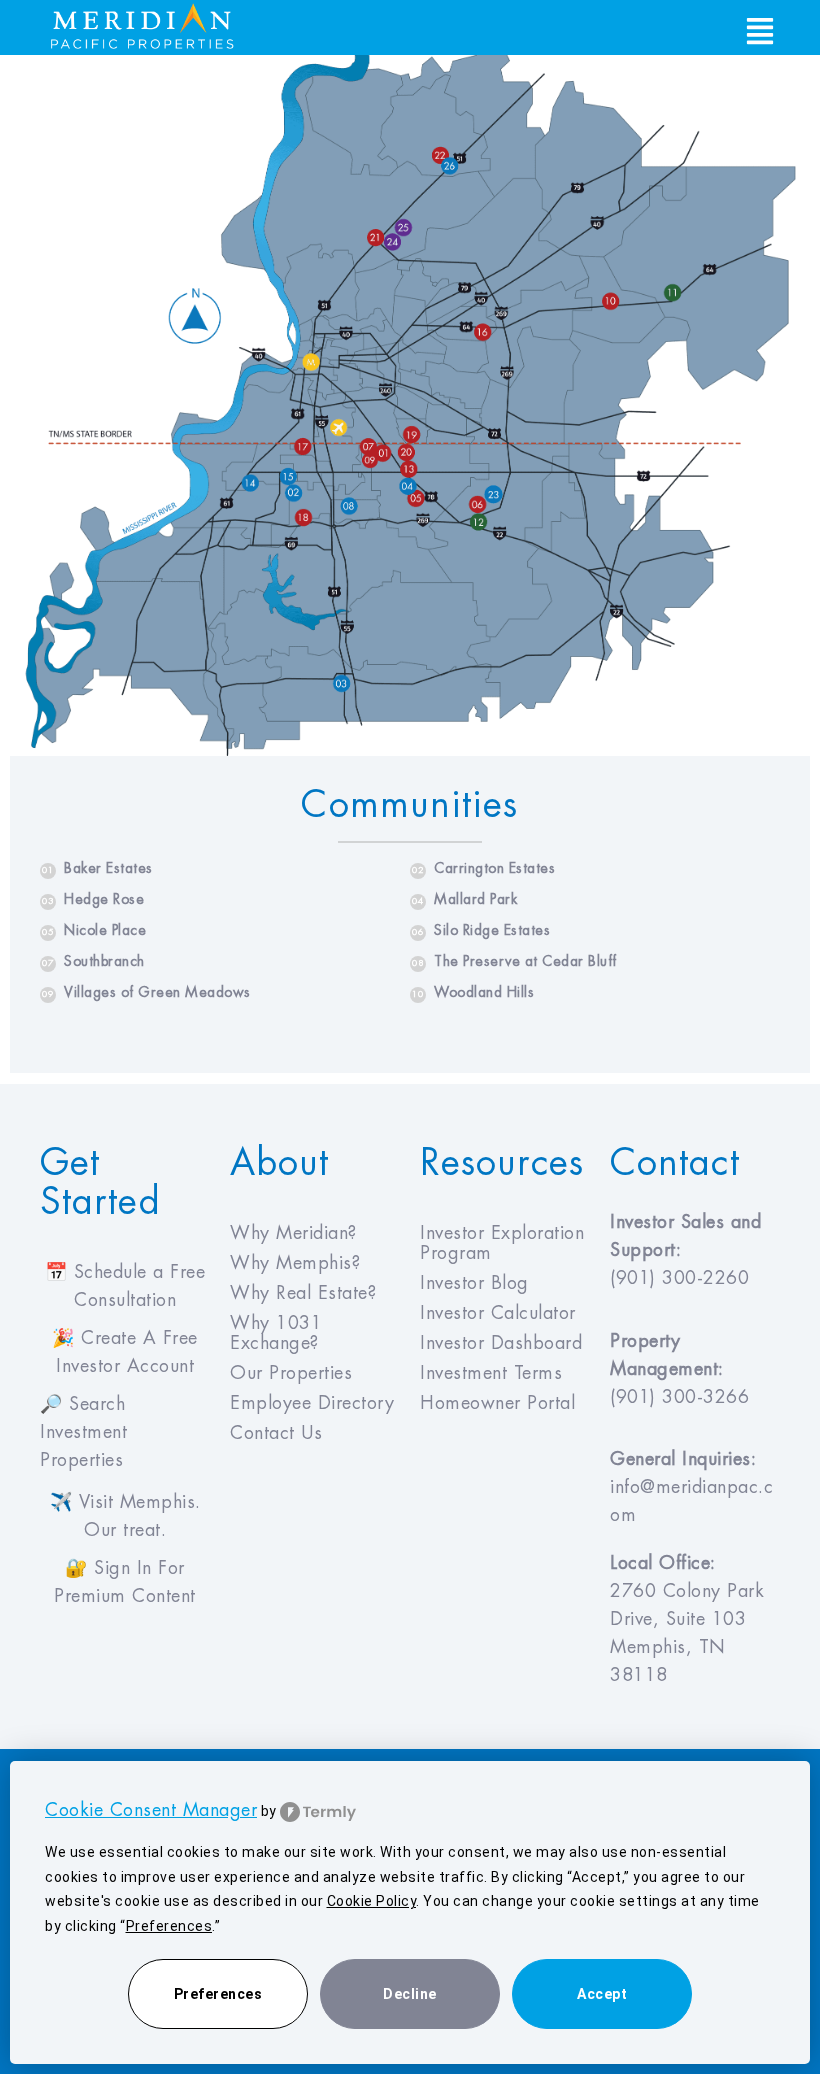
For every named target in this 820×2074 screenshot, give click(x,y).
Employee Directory (312, 1403)
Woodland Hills (473, 992)
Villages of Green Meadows (146, 992)
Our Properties (291, 1373)
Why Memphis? (295, 1263)
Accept (602, 1994)
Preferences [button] (169, 1926)
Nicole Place (94, 930)
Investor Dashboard (501, 1343)
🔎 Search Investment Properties (83, 1432)
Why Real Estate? (303, 1293)
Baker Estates (97, 868)
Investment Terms (491, 1373)
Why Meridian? (293, 1233)
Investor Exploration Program (502, 1243)
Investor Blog (474, 1283)
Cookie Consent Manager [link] (151, 1810)
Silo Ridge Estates (481, 930)
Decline (410, 1994)
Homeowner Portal (497, 1403)
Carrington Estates (483, 868)
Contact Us (276, 1433)
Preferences (218, 1994)
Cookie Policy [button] (372, 1901)
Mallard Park (464, 899)
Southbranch (93, 961)
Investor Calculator (498, 1313)
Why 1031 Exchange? (276, 1333)
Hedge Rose (93, 899)
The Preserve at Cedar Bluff (514, 961)
